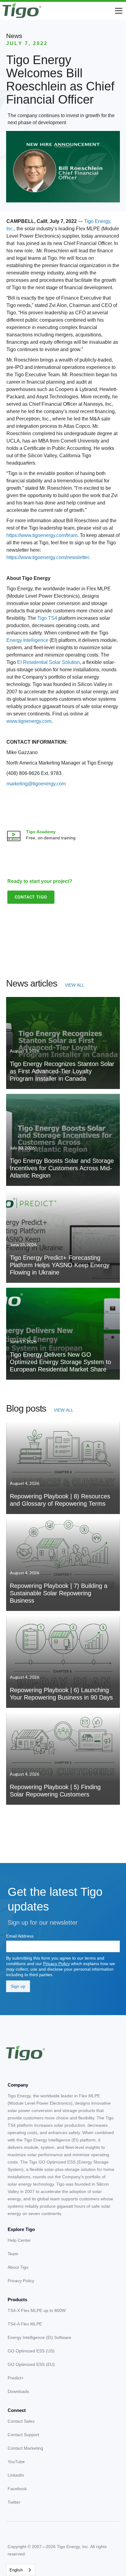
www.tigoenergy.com (29, 721)
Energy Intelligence (27, 640)
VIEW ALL (75, 985)
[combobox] (21, 2570)
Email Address (20, 1936)
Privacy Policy (56, 1964)
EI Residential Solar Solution (48, 662)
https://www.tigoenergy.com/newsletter (48, 557)
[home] (22, 11)
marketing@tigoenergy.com (36, 784)
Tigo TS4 (47, 618)
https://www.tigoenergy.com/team (42, 535)
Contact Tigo (31, 897)
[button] (117, 11)
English (16, 2570)
